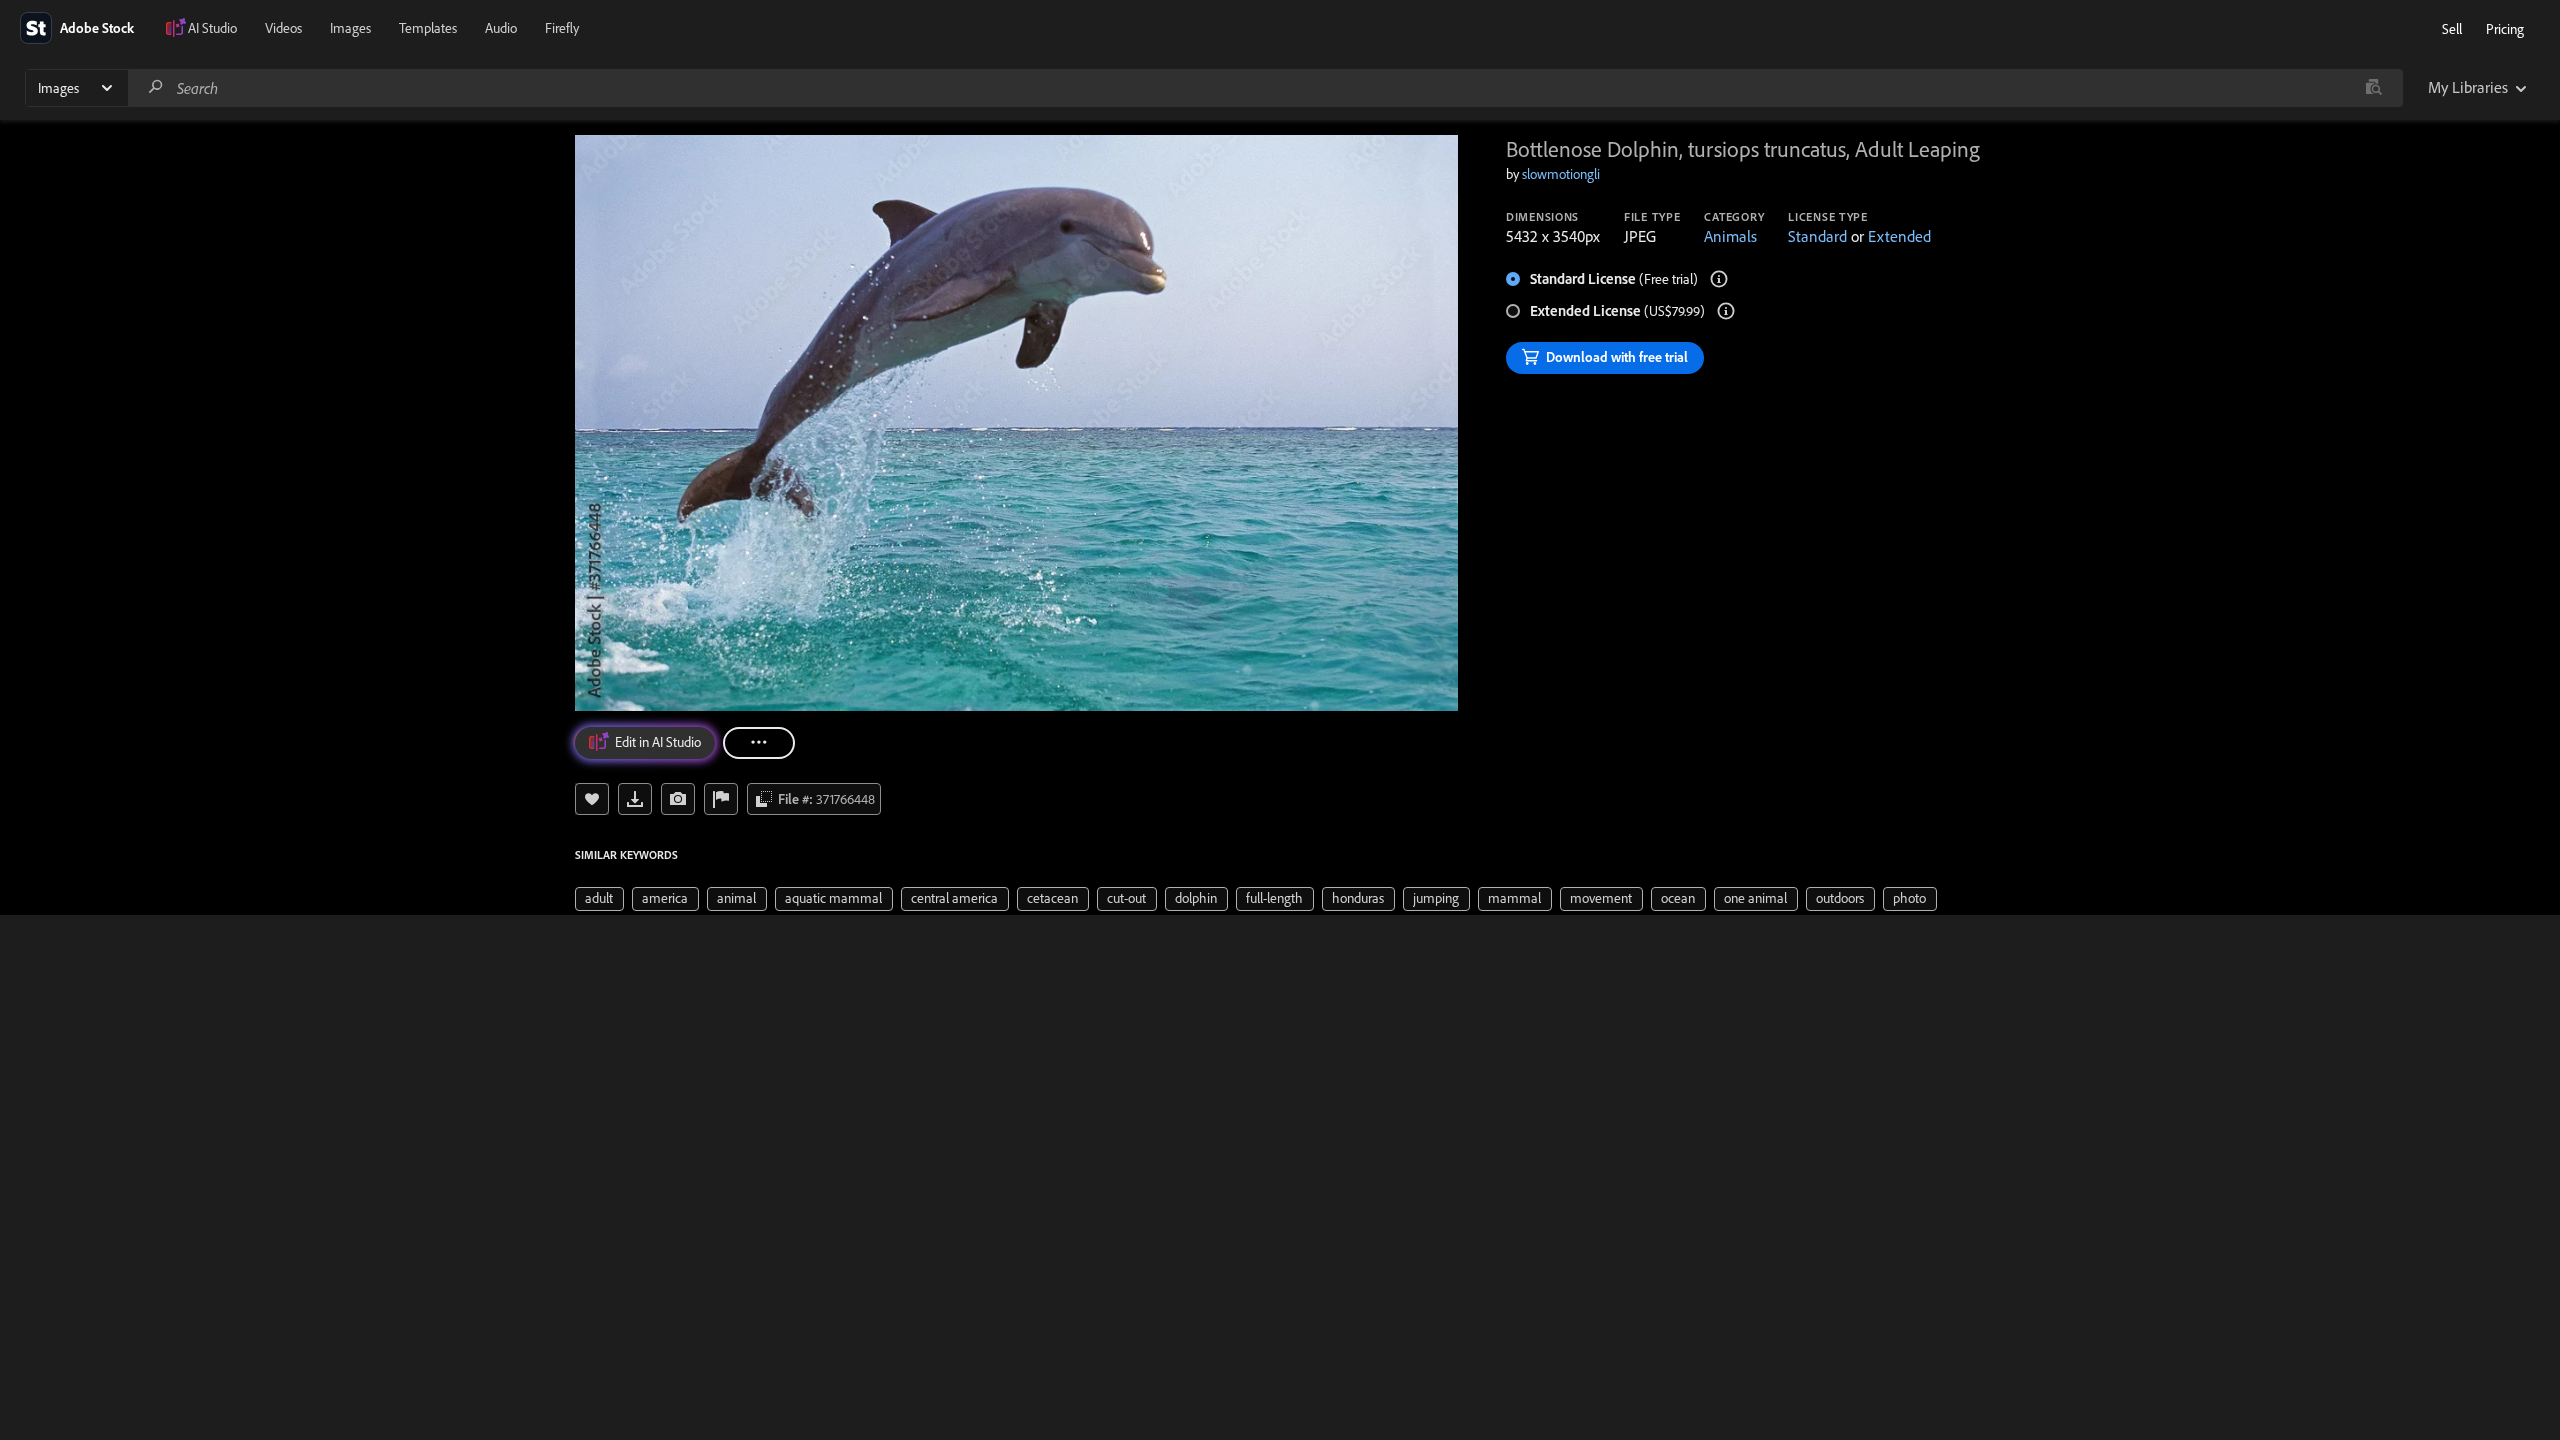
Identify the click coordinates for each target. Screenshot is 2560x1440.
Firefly (562, 28)
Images (350, 28)
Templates (428, 28)
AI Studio (212, 28)
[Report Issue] (721, 799)
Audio (501, 28)
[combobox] (1265, 88)
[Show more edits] (759, 743)
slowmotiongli (1561, 174)
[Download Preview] (635, 799)
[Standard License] (1719, 279)
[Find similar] (2373, 88)
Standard (1817, 236)
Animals (1730, 236)
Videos (283, 28)
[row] (599, 899)
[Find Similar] (678, 799)
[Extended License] (1726, 311)
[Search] (156, 87)
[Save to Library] (592, 799)
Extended (1899, 236)
